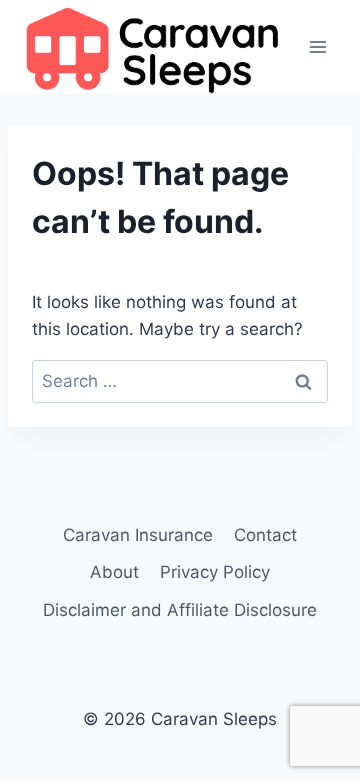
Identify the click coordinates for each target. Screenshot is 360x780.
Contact (265, 535)
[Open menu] (317, 46)
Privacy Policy (215, 572)
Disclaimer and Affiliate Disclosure (180, 610)
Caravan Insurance (138, 535)
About (114, 572)
